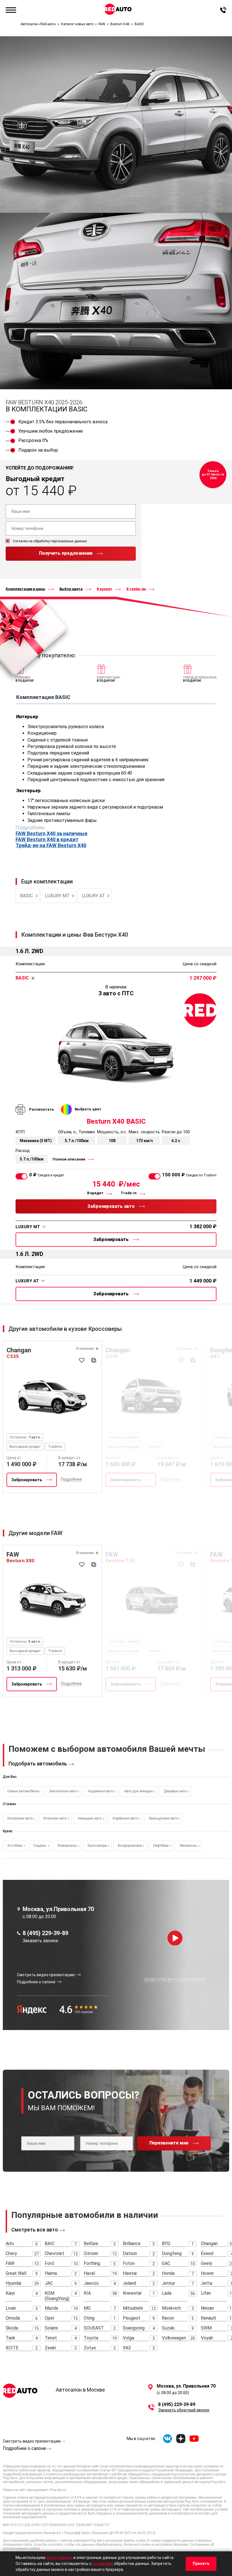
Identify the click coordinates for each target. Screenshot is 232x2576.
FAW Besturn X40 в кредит (47, 839)
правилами (64, 571)
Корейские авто (125, 1818)
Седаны (40, 1846)
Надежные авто (101, 1791)
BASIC (26, 896)
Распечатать (42, 1109)
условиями (103, 2564)
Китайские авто (20, 1818)
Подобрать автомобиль (38, 1764)
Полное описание (69, 1159)
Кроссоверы (97, 1846)
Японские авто (55, 1818)
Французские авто (163, 1818)
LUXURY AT (93, 896)
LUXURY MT (57, 896)
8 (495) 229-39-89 (45, 1933)
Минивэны (188, 1846)
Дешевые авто (175, 1791)
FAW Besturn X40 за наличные (51, 834)
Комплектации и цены (25, 589)
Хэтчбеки (15, 1846)
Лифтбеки (161, 1846)
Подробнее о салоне (24, 2448)
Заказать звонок (40, 1941)
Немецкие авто (90, 1818)
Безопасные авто (63, 1791)
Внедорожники (130, 1846)
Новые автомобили (23, 1791)
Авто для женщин (138, 1791)
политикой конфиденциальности (29, 571)
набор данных (59, 2558)
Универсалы (67, 1846)
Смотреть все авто (35, 2230)
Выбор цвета (71, 589)
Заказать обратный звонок (184, 2410)
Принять (201, 2564)
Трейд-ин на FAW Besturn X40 (51, 845)
